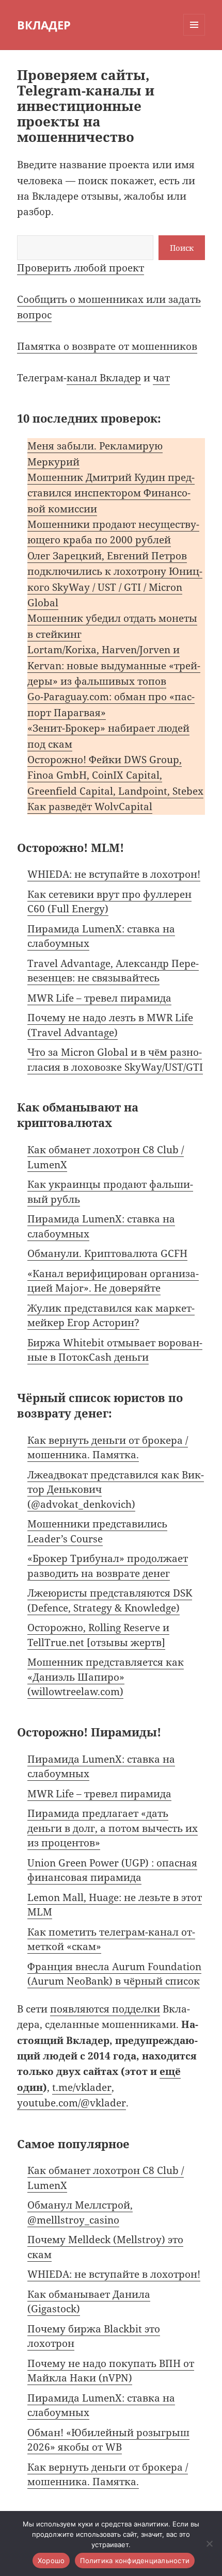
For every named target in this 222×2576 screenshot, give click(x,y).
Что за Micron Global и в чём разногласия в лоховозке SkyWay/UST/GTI (115, 1060)
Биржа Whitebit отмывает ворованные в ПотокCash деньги (115, 1350)
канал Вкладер (104, 378)
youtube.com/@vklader (72, 2103)
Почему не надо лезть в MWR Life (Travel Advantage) (110, 1025)
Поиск (182, 248)
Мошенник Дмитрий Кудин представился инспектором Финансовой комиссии (111, 493)
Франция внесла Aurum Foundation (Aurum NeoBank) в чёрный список (114, 1974)
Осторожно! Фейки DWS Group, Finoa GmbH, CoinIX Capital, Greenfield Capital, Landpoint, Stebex (115, 775)
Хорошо (51, 2561)
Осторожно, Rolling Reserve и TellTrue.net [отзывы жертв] (98, 1635)
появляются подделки (105, 2009)
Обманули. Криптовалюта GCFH (107, 1253)
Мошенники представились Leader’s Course (97, 1531)
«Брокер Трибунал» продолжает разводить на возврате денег (108, 1566)
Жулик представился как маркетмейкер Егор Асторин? (111, 1316)
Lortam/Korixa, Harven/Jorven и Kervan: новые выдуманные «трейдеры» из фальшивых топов (114, 665)
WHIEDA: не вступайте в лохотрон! (114, 874)
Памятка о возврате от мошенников (107, 346)
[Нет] (209, 2543)
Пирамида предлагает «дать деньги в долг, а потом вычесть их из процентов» (113, 1828)
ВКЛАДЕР (44, 25)
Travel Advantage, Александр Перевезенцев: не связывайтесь (113, 971)
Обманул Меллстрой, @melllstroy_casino (80, 2212)
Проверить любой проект (81, 268)
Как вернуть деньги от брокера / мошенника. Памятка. (108, 1448)
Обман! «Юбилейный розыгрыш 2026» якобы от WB (108, 2440)
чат (161, 378)
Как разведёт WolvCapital (90, 807)
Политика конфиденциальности (135, 2561)
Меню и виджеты (194, 35)
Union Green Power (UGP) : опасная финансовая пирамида (112, 1870)
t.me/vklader (82, 2087)
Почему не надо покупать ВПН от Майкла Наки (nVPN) (111, 2371)
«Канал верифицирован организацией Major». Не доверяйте (113, 1281)
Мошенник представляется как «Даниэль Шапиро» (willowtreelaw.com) (106, 1677)
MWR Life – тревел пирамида (99, 998)
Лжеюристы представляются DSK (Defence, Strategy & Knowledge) (110, 1600)
